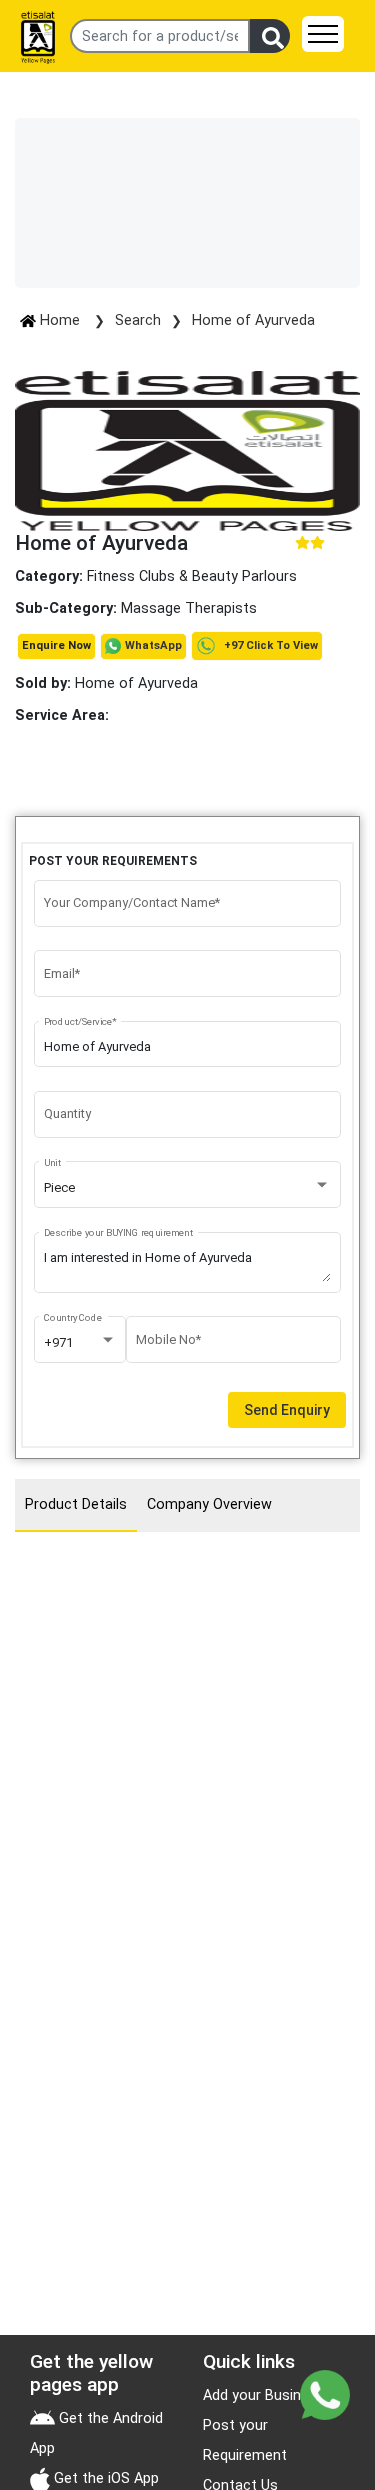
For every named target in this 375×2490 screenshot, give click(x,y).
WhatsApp (153, 645)
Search (138, 320)
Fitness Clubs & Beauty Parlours (192, 576)
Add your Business (264, 2395)
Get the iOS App (104, 2478)
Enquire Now (56, 645)
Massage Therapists (189, 608)
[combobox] (188, 1188)
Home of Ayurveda (253, 320)
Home (60, 320)
